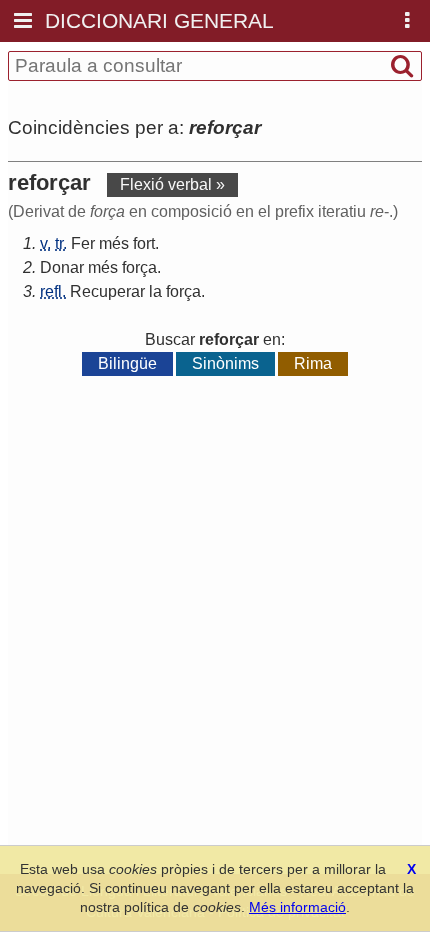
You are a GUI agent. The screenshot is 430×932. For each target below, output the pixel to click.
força (139, 267)
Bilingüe (127, 363)
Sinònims (225, 363)
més (114, 243)
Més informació (297, 907)
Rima (313, 363)
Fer (83, 243)
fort (144, 243)
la (155, 291)
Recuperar (107, 291)
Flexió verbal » (172, 184)
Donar (62, 267)
